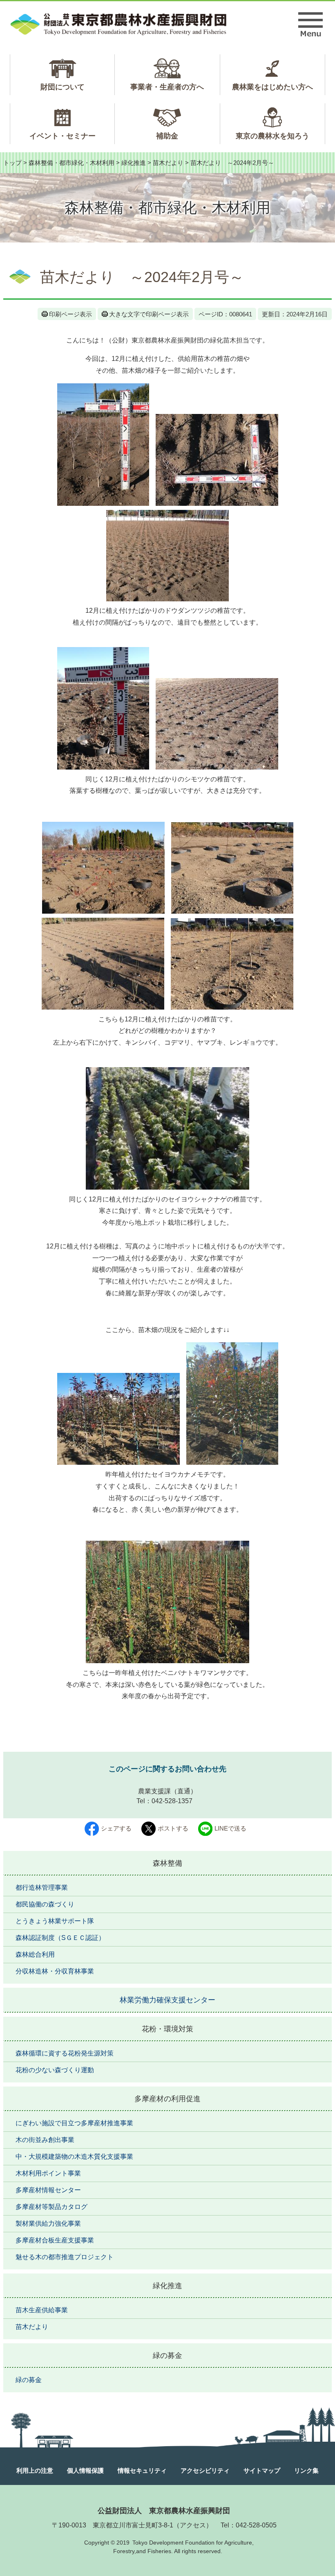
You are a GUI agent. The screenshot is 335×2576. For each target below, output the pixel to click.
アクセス (193, 2525)
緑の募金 (167, 2356)
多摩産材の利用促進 (167, 2099)
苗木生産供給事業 (42, 2310)
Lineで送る (230, 1828)
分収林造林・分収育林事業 (55, 1971)
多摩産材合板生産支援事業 (55, 2240)
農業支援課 (154, 1791)
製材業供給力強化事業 (48, 2223)
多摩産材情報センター (48, 2190)
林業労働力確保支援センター (167, 2000)
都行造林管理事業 (42, 1888)
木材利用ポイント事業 (48, 2173)
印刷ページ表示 (70, 314)
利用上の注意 (35, 2470)
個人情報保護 (85, 2470)
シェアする (116, 1828)
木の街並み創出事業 (45, 2140)
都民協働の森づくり (45, 1904)
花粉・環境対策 (167, 2029)
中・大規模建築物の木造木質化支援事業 (74, 2157)
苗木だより (168, 163)
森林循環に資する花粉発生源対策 (65, 2053)
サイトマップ (262, 2470)
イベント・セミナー (63, 136)
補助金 (167, 136)
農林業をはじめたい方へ (272, 87)
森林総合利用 (35, 1954)
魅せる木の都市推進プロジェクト (65, 2257)
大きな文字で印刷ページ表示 (149, 314)
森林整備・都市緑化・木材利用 (71, 163)
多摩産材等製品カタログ (51, 2207)
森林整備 (167, 1863)
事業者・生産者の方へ (167, 87)
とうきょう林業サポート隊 (55, 1921)
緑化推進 (134, 163)
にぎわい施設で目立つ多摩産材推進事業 (74, 2123)
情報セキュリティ (142, 2470)
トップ (12, 163)
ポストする (173, 1828)
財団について (63, 87)
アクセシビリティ (205, 2470)
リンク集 (306, 2470)
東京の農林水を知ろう (272, 136)
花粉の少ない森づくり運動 (55, 2070)
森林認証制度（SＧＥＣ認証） (60, 1938)
